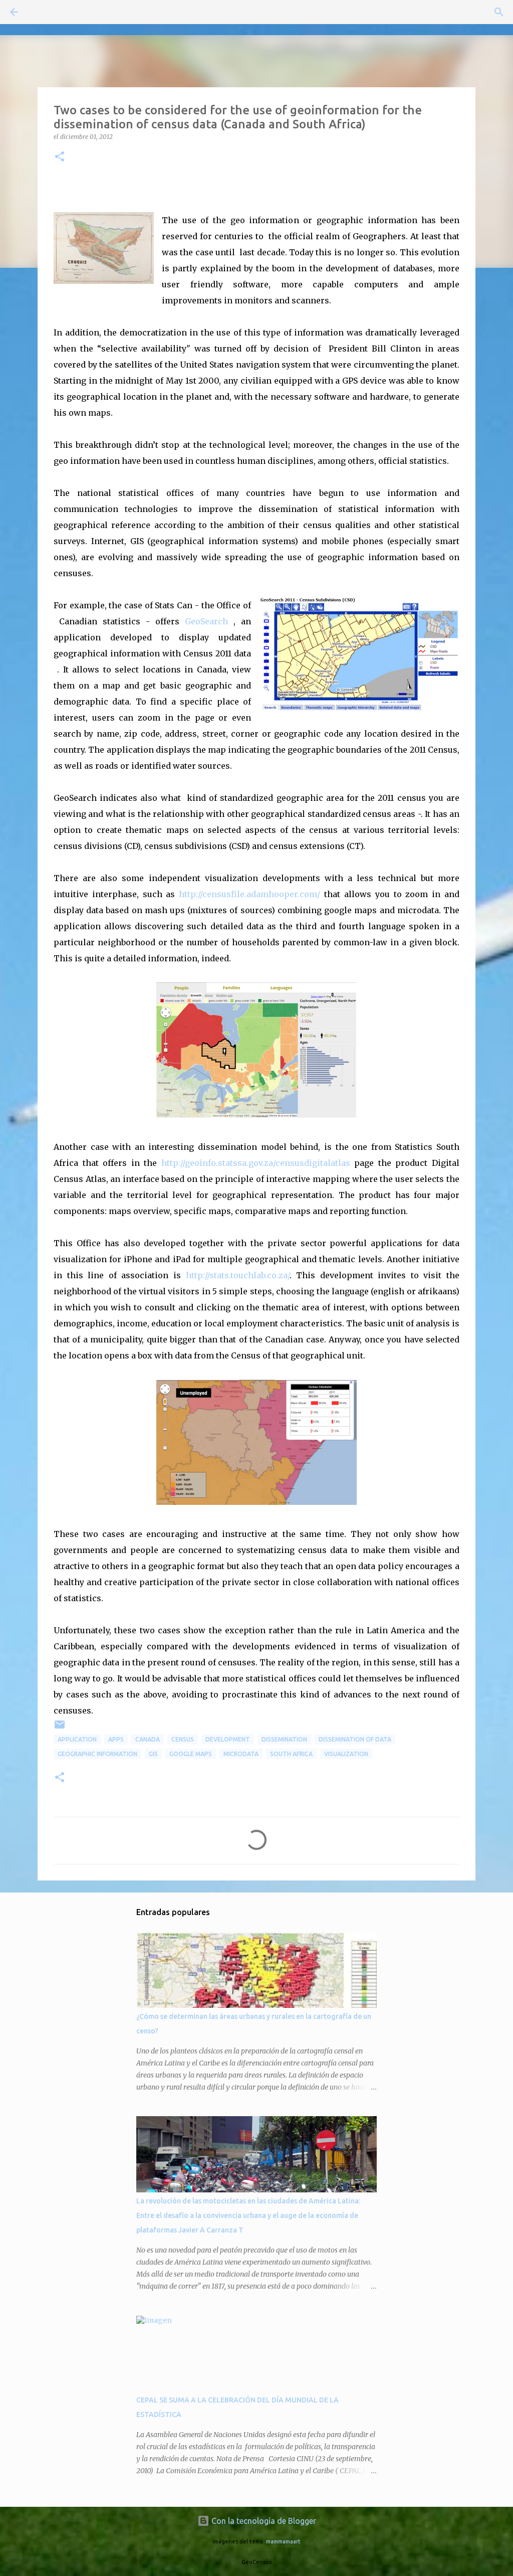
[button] (60, 157)
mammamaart (283, 2541)
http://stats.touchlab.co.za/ (238, 1275)
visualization (346, 1754)
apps (116, 1739)
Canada (148, 1739)
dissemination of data (355, 1739)
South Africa (291, 1754)
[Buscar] (42, 12)
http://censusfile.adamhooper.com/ (249, 894)
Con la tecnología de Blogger (263, 2521)
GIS (153, 1754)
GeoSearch (206, 621)
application (77, 1739)
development (228, 1739)
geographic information (97, 1754)
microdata (241, 1754)
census (183, 1739)
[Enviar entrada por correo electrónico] (60, 1728)
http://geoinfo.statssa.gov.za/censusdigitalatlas (256, 1163)
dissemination (284, 1739)
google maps (191, 1754)
